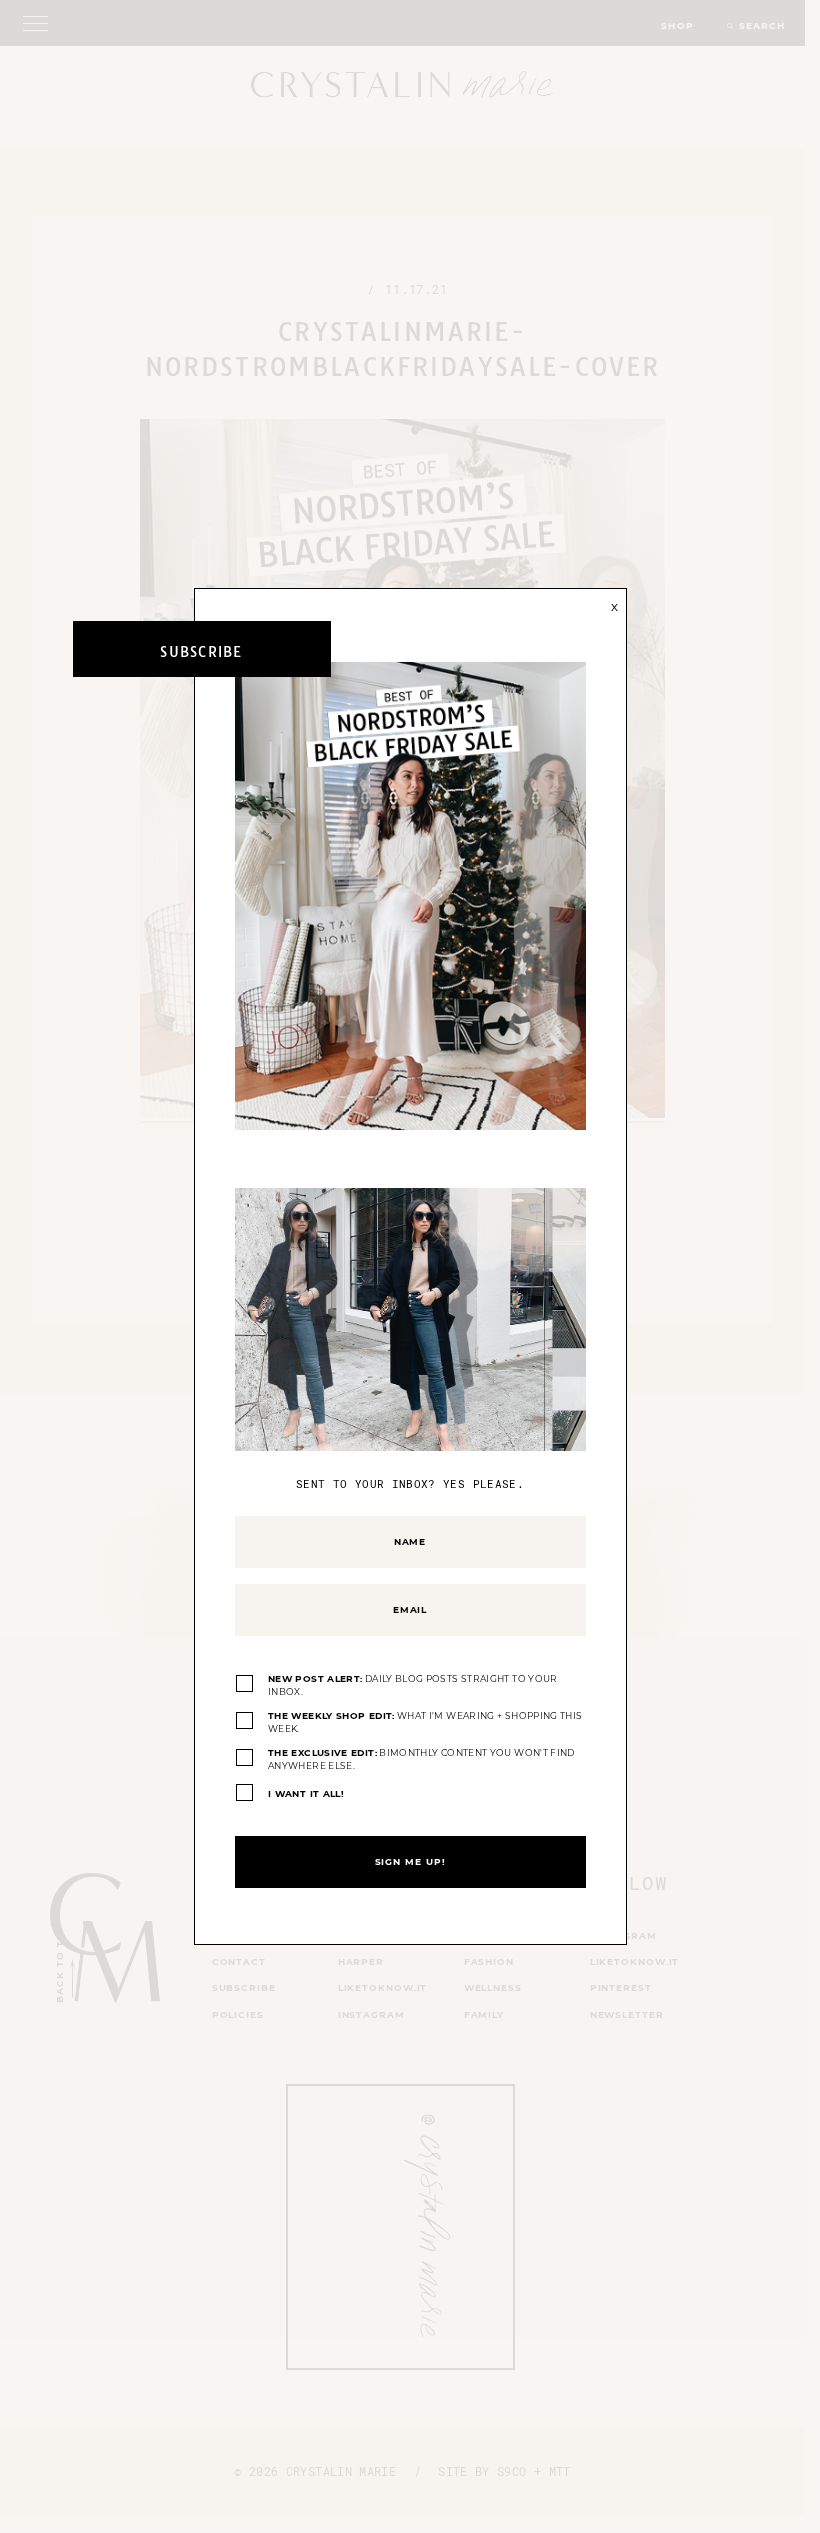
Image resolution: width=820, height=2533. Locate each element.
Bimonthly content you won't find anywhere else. (421, 1759)
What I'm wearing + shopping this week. (425, 1722)
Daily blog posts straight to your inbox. (413, 1685)
